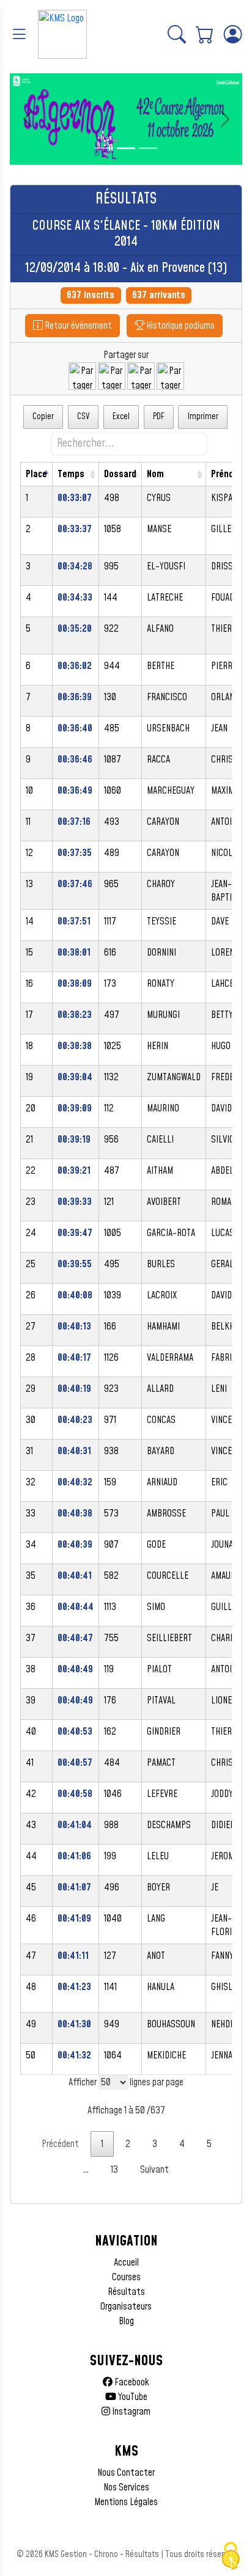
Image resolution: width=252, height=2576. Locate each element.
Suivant (154, 2170)
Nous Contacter (126, 2473)
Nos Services (126, 2487)
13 (114, 2170)
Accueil (126, 2263)
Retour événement (77, 326)
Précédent (60, 2144)
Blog (126, 2321)
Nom (155, 474)
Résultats (126, 2292)
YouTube (132, 2397)
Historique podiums (180, 326)
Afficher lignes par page (126, 2082)
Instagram (130, 2412)
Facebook (131, 2382)
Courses (126, 2277)
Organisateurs (126, 2307)
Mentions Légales (126, 2502)
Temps (71, 474)
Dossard (120, 474)
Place (36, 474)
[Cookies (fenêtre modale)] (231, 2556)
